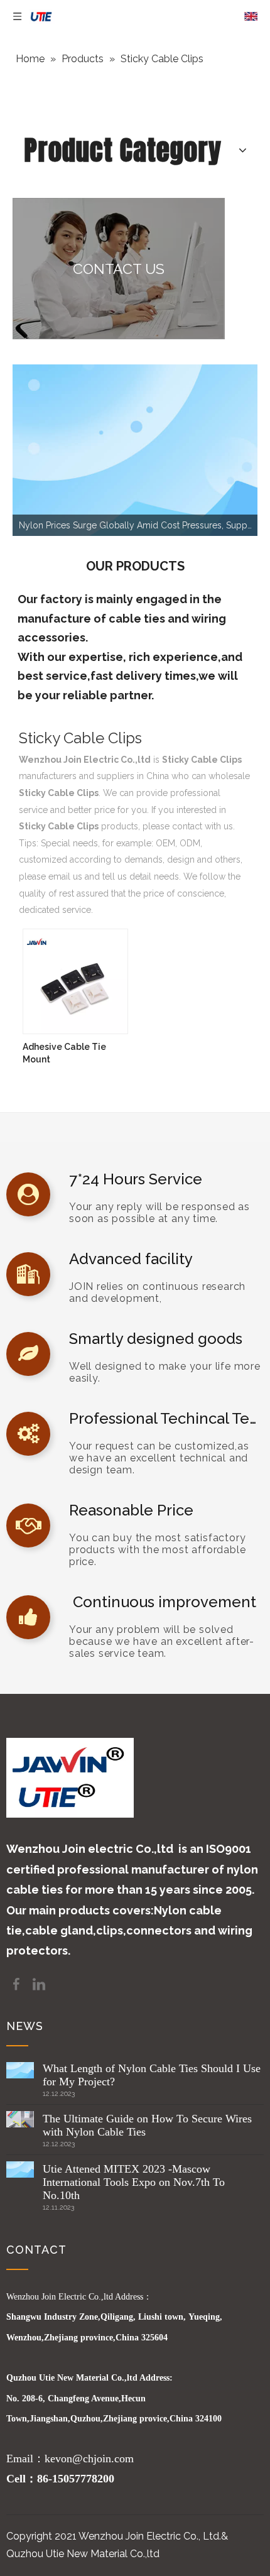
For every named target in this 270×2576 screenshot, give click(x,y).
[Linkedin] (39, 1983)
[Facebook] (18, 1983)
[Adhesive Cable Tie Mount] (75, 980)
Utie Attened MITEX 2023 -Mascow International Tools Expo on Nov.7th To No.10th (134, 2182)
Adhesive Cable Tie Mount (64, 1053)
